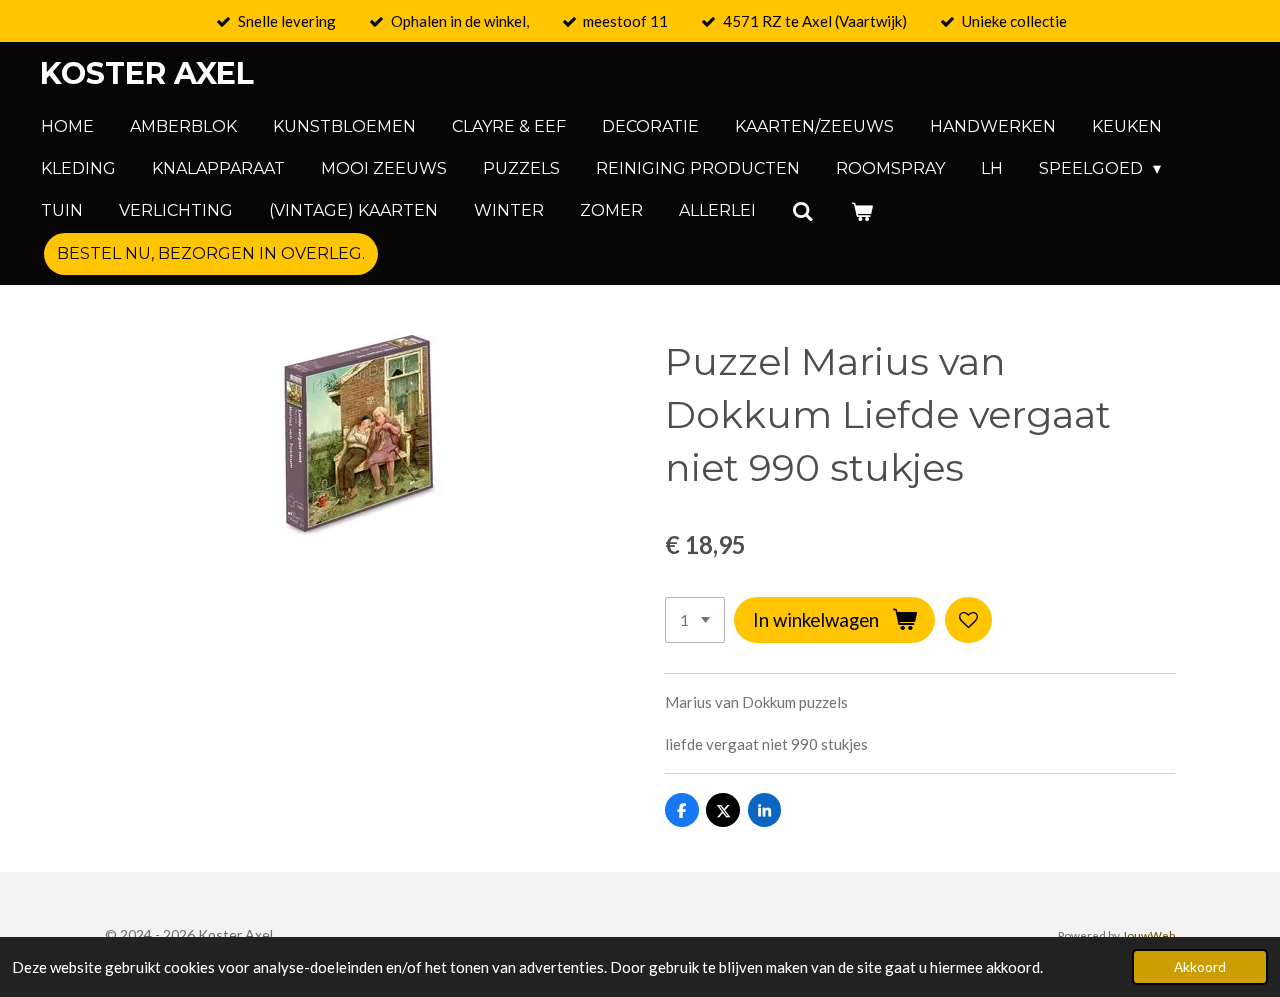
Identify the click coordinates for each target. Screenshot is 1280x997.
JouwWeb (1148, 935)
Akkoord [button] (1200, 967)
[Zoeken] (803, 211)
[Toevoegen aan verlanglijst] (968, 620)
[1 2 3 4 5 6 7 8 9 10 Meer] (695, 620)
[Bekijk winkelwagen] (861, 211)
